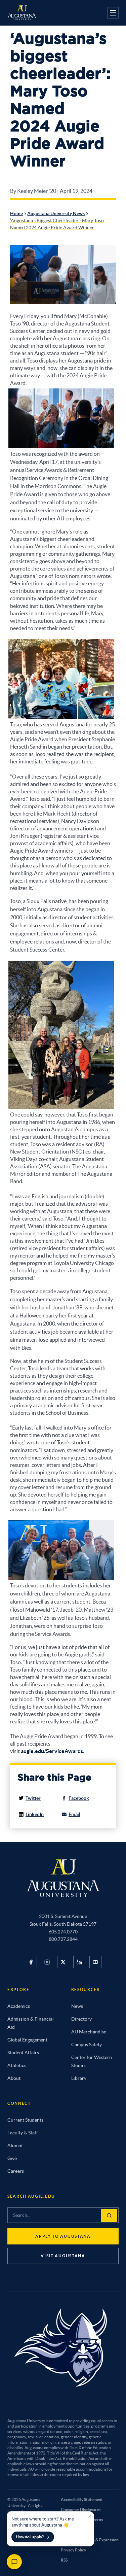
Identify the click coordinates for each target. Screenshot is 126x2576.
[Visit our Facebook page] (31, 1962)
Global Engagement (27, 2040)
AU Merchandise (89, 2032)
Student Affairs (23, 2053)
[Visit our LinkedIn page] (79, 1962)
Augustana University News (56, 213)
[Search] (109, 2216)
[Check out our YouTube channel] (95, 1962)
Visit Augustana (63, 2256)
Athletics (17, 2065)
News (77, 2006)
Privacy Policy (73, 2550)
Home (16, 213)
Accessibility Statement (82, 2499)
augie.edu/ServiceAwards (52, 1751)
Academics (19, 2006)
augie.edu (41, 2196)
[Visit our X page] (63, 1962)
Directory (81, 2019)
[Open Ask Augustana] (14, 2562)
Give (12, 2158)
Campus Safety (87, 2045)
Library (79, 2078)
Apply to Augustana (63, 2236)
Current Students (25, 2120)
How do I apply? (30, 2537)
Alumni (15, 2145)
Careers (16, 2171)
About (14, 2078)
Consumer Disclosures (81, 2510)
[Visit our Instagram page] (47, 1962)
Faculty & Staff (23, 2133)
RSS (64, 2560)
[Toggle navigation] (113, 13)
